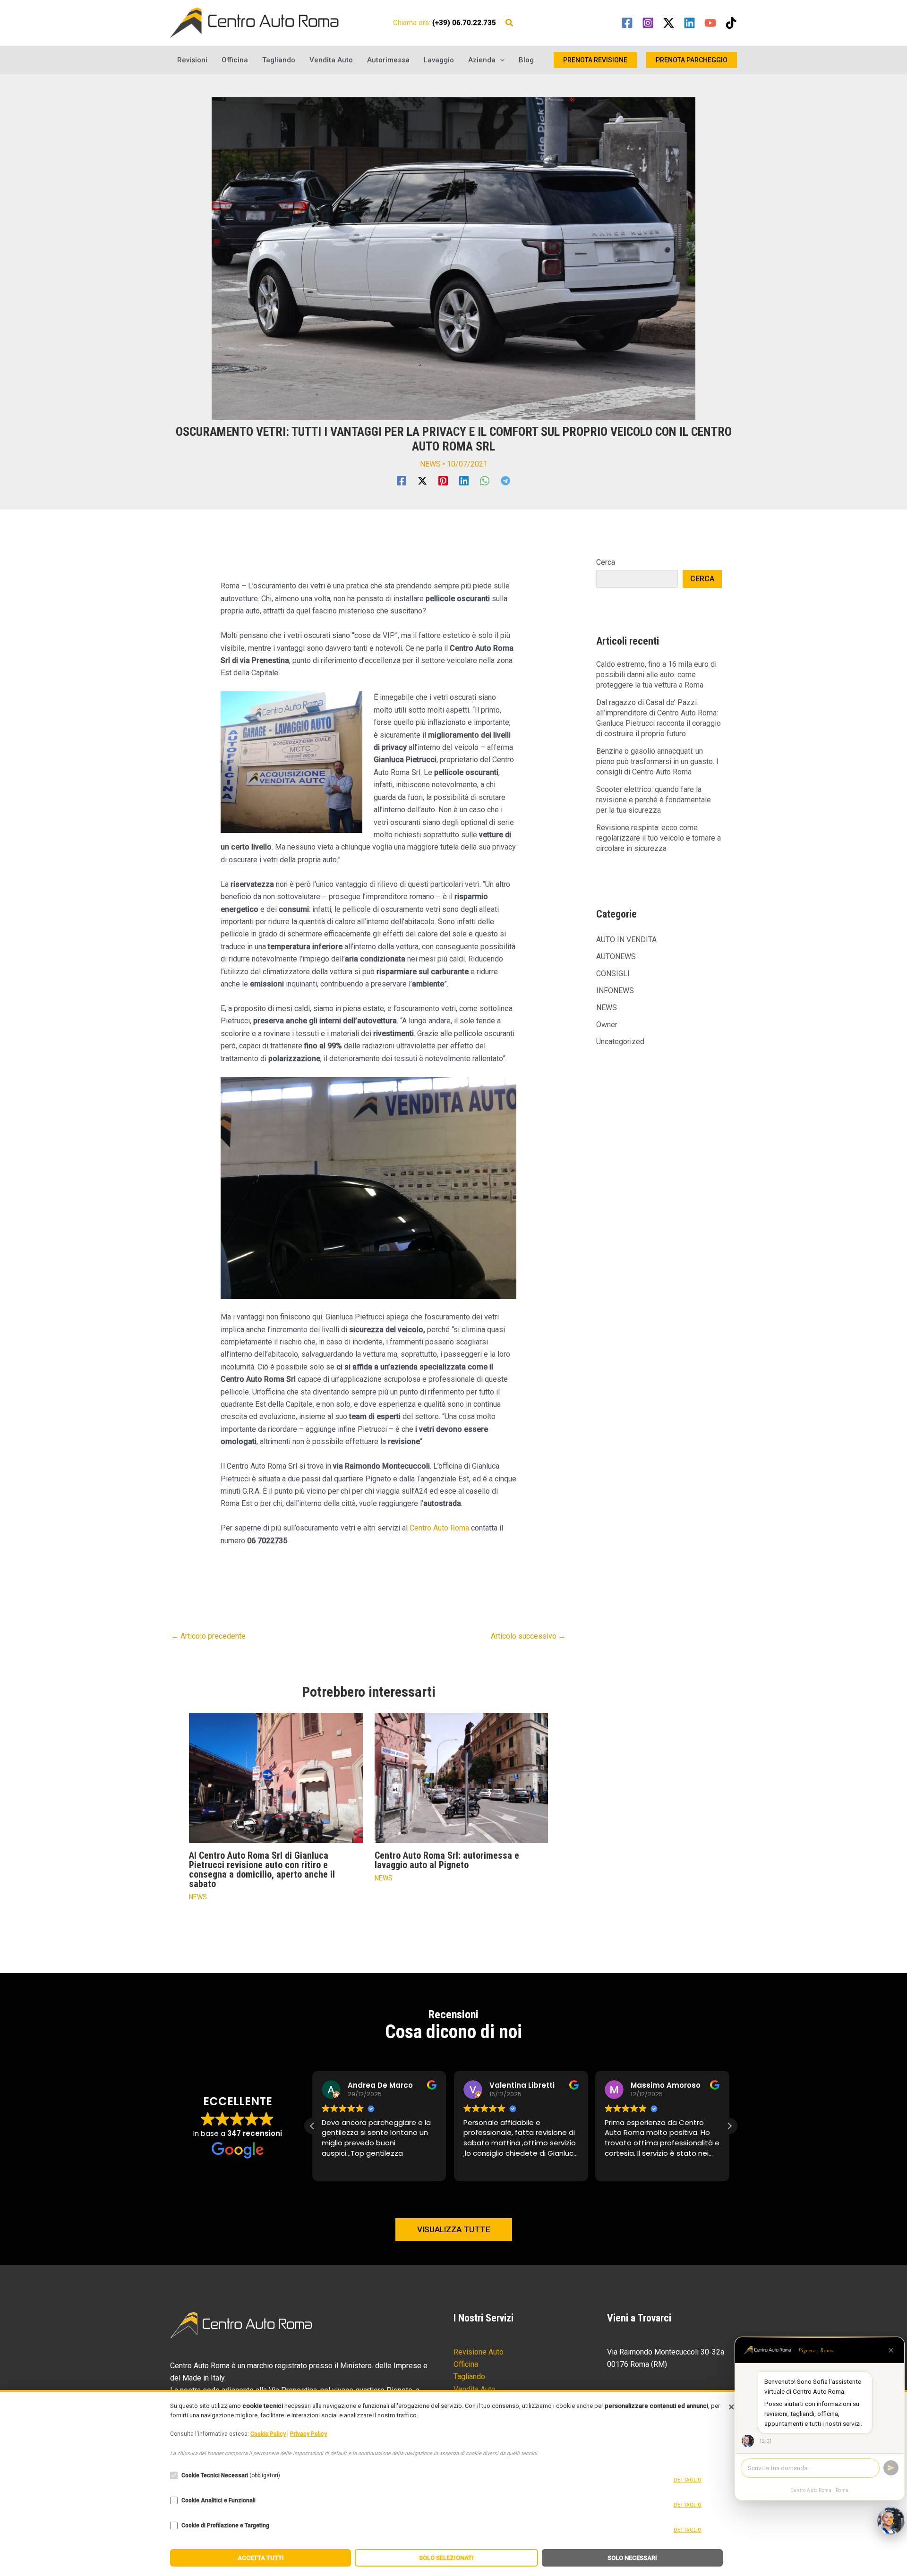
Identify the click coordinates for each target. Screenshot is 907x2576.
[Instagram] (648, 23)
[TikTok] (731, 23)
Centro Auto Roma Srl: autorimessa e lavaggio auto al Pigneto (447, 1860)
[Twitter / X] (669, 23)
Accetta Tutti (261, 2558)
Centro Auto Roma (439, 1528)
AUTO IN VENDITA (626, 939)
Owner (607, 1024)
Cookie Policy (268, 2434)
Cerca (606, 562)
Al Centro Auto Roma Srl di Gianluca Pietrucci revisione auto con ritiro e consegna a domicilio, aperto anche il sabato (262, 1870)
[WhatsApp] (485, 481)
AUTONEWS (616, 956)
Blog (526, 60)
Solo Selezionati (446, 2558)
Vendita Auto (331, 60)
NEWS (430, 464)
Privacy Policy (308, 2434)
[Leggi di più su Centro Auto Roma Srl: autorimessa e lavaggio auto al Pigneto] (462, 1777)
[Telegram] (505, 481)
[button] (510, 24)
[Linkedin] (689, 23)
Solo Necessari (632, 2558)
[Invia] (891, 2468)
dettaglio (688, 2480)
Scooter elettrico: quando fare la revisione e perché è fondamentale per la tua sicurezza (654, 800)
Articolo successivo (528, 1636)
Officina (235, 60)
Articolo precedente (208, 1636)
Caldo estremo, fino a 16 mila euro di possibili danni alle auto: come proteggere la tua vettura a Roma (656, 675)
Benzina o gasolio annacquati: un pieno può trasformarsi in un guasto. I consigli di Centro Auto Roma (657, 761)
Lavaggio (439, 60)
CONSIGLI (613, 973)
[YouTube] (710, 23)
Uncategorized (620, 1041)
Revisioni (192, 60)
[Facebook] (627, 23)
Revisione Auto (479, 2352)
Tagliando (279, 60)
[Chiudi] (891, 2350)
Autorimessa (388, 60)
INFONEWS (615, 990)
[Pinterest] (443, 481)
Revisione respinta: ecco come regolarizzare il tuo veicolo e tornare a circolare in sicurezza (659, 838)
